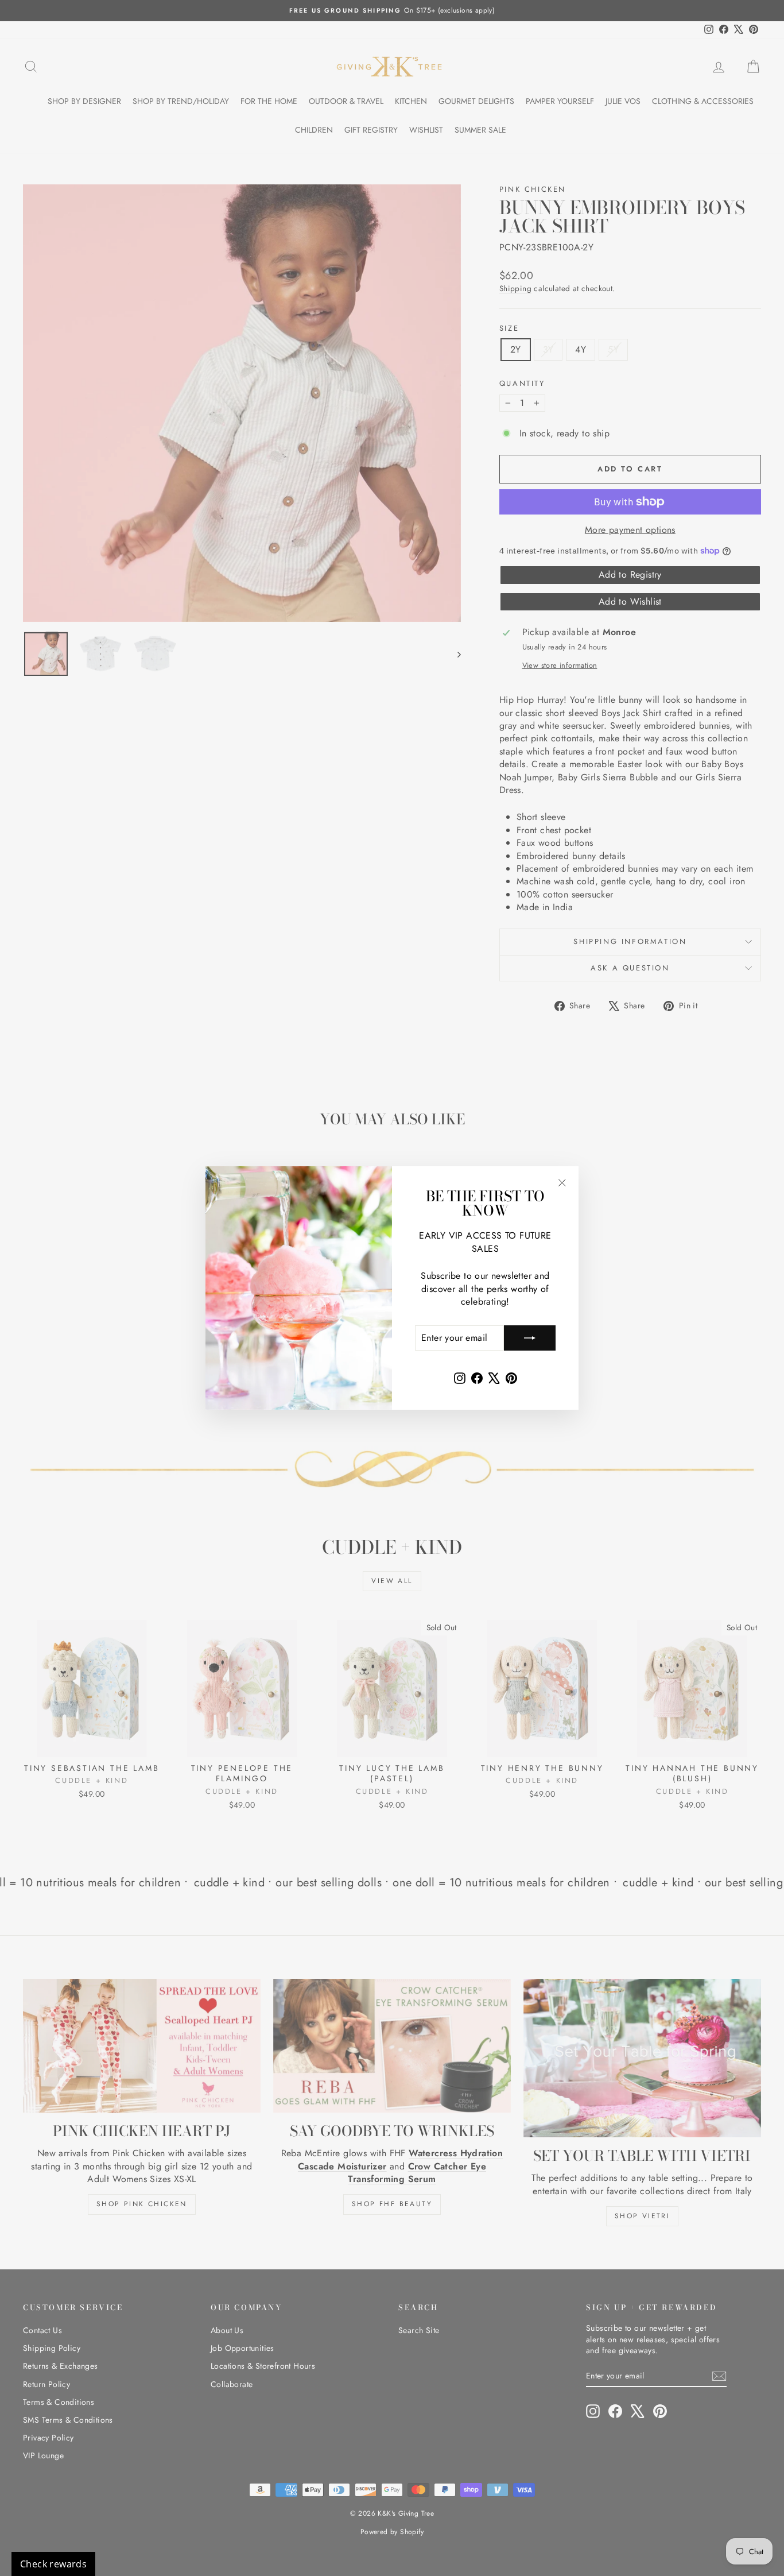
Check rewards (53, 2564)
